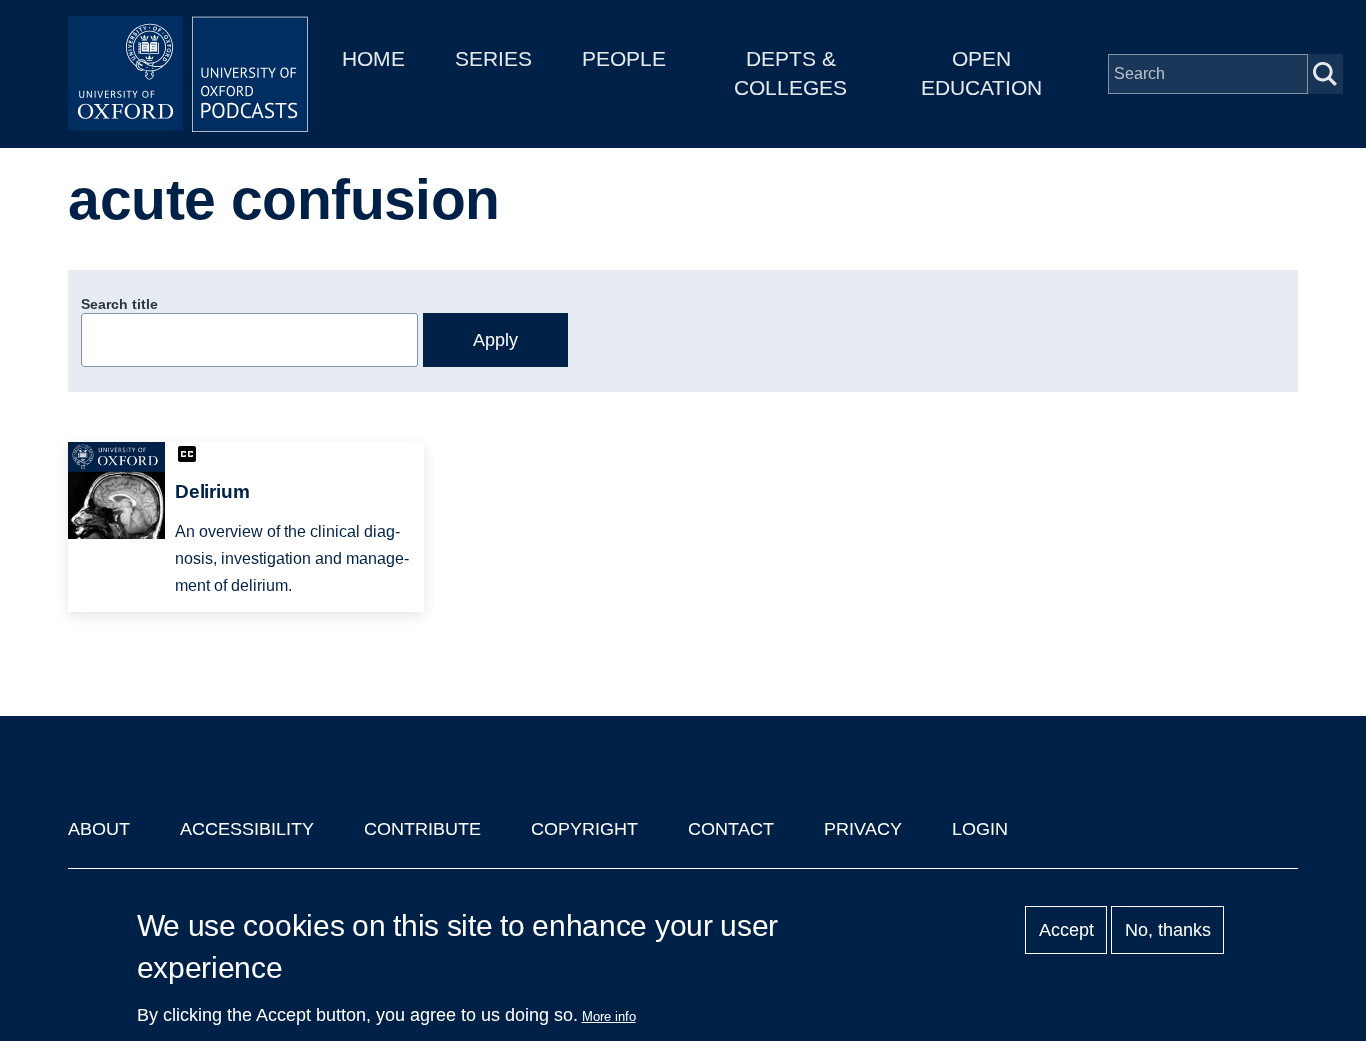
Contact (731, 829)
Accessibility (247, 829)
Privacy (863, 829)
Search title (119, 304)
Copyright (584, 829)
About (99, 829)
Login (980, 829)
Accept (1066, 930)
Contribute (422, 829)
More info (609, 1016)
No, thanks (1168, 930)
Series (493, 58)
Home (373, 58)
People (624, 58)
